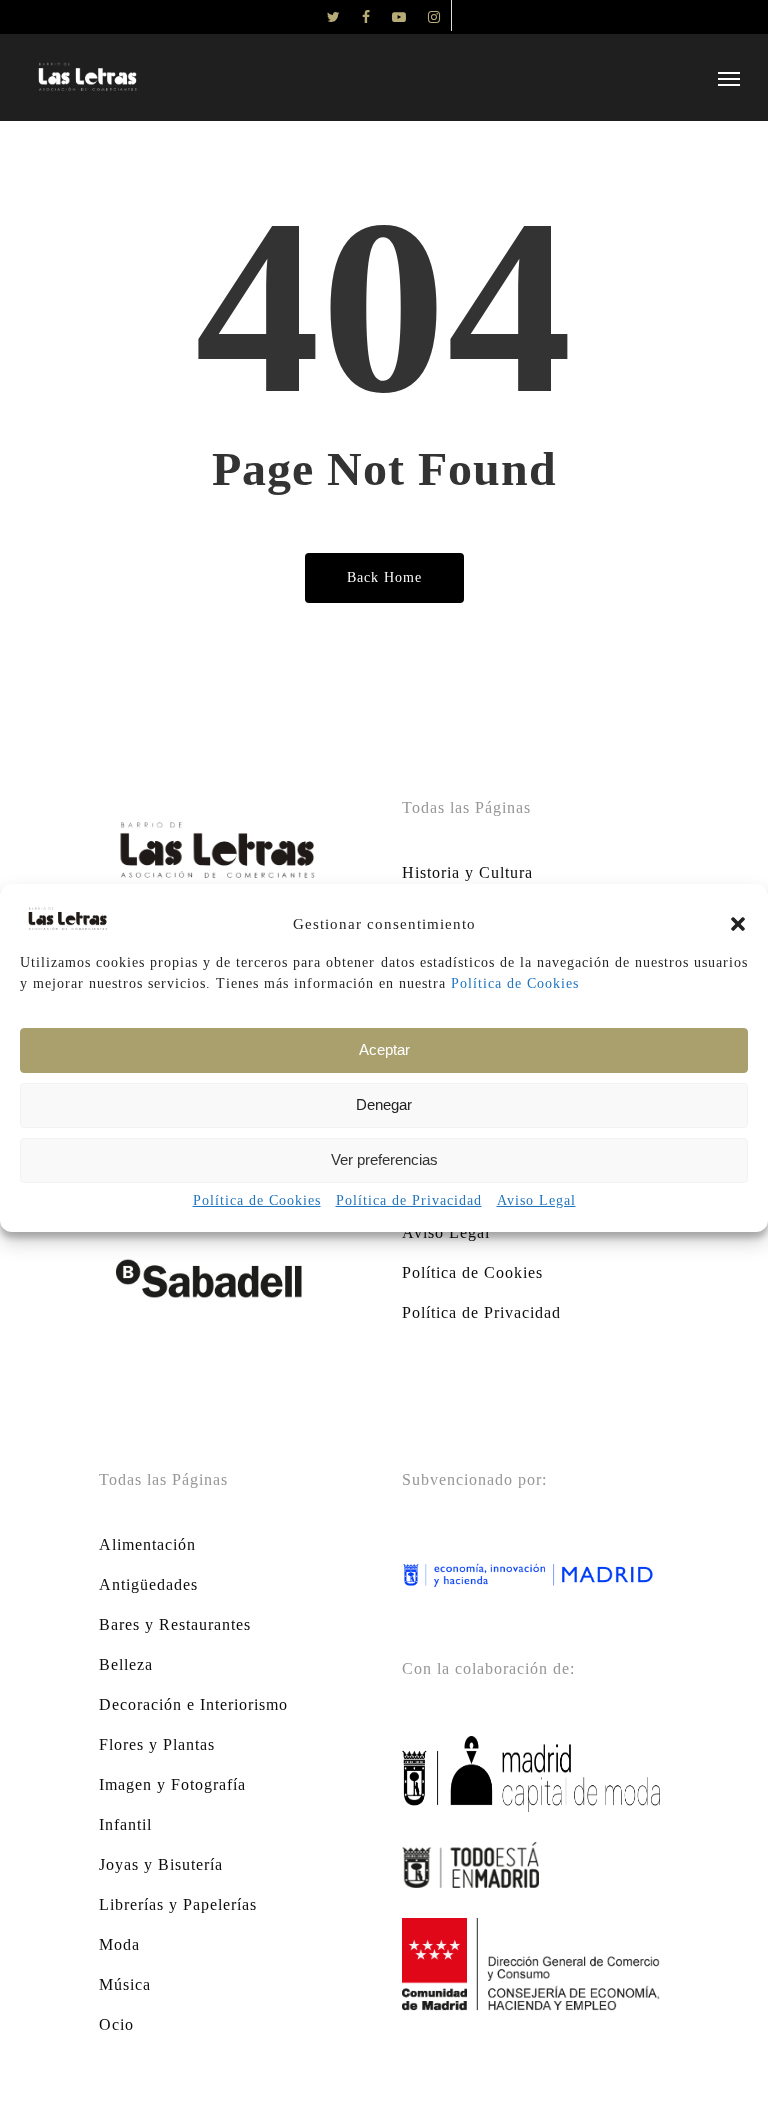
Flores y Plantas (157, 1744)
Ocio (116, 2024)
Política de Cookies (515, 983)
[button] (738, 924)
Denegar (384, 1104)
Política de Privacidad (409, 1200)
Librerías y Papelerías (178, 1904)
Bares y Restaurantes (175, 1624)
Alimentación (147, 1544)
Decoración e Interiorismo (193, 1704)
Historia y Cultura (467, 872)
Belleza (126, 1664)
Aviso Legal (536, 1200)
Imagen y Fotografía (172, 1784)
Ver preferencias (384, 1159)
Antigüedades (148, 1584)
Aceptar (384, 1049)
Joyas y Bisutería (161, 1864)
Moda (119, 1944)
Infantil (125, 1824)
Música (125, 1984)
